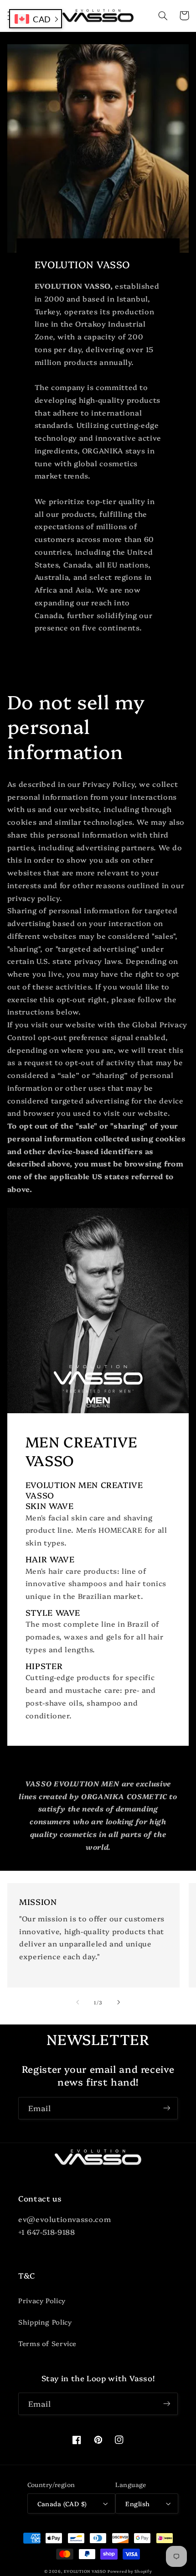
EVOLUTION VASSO (85, 2571)
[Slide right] (119, 2002)
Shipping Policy (45, 2322)
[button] (163, 16)
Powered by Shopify (130, 2571)
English (137, 2503)
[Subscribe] (167, 2108)
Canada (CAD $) (62, 2503)
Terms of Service (47, 2343)
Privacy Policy (42, 2300)
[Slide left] (77, 2002)
